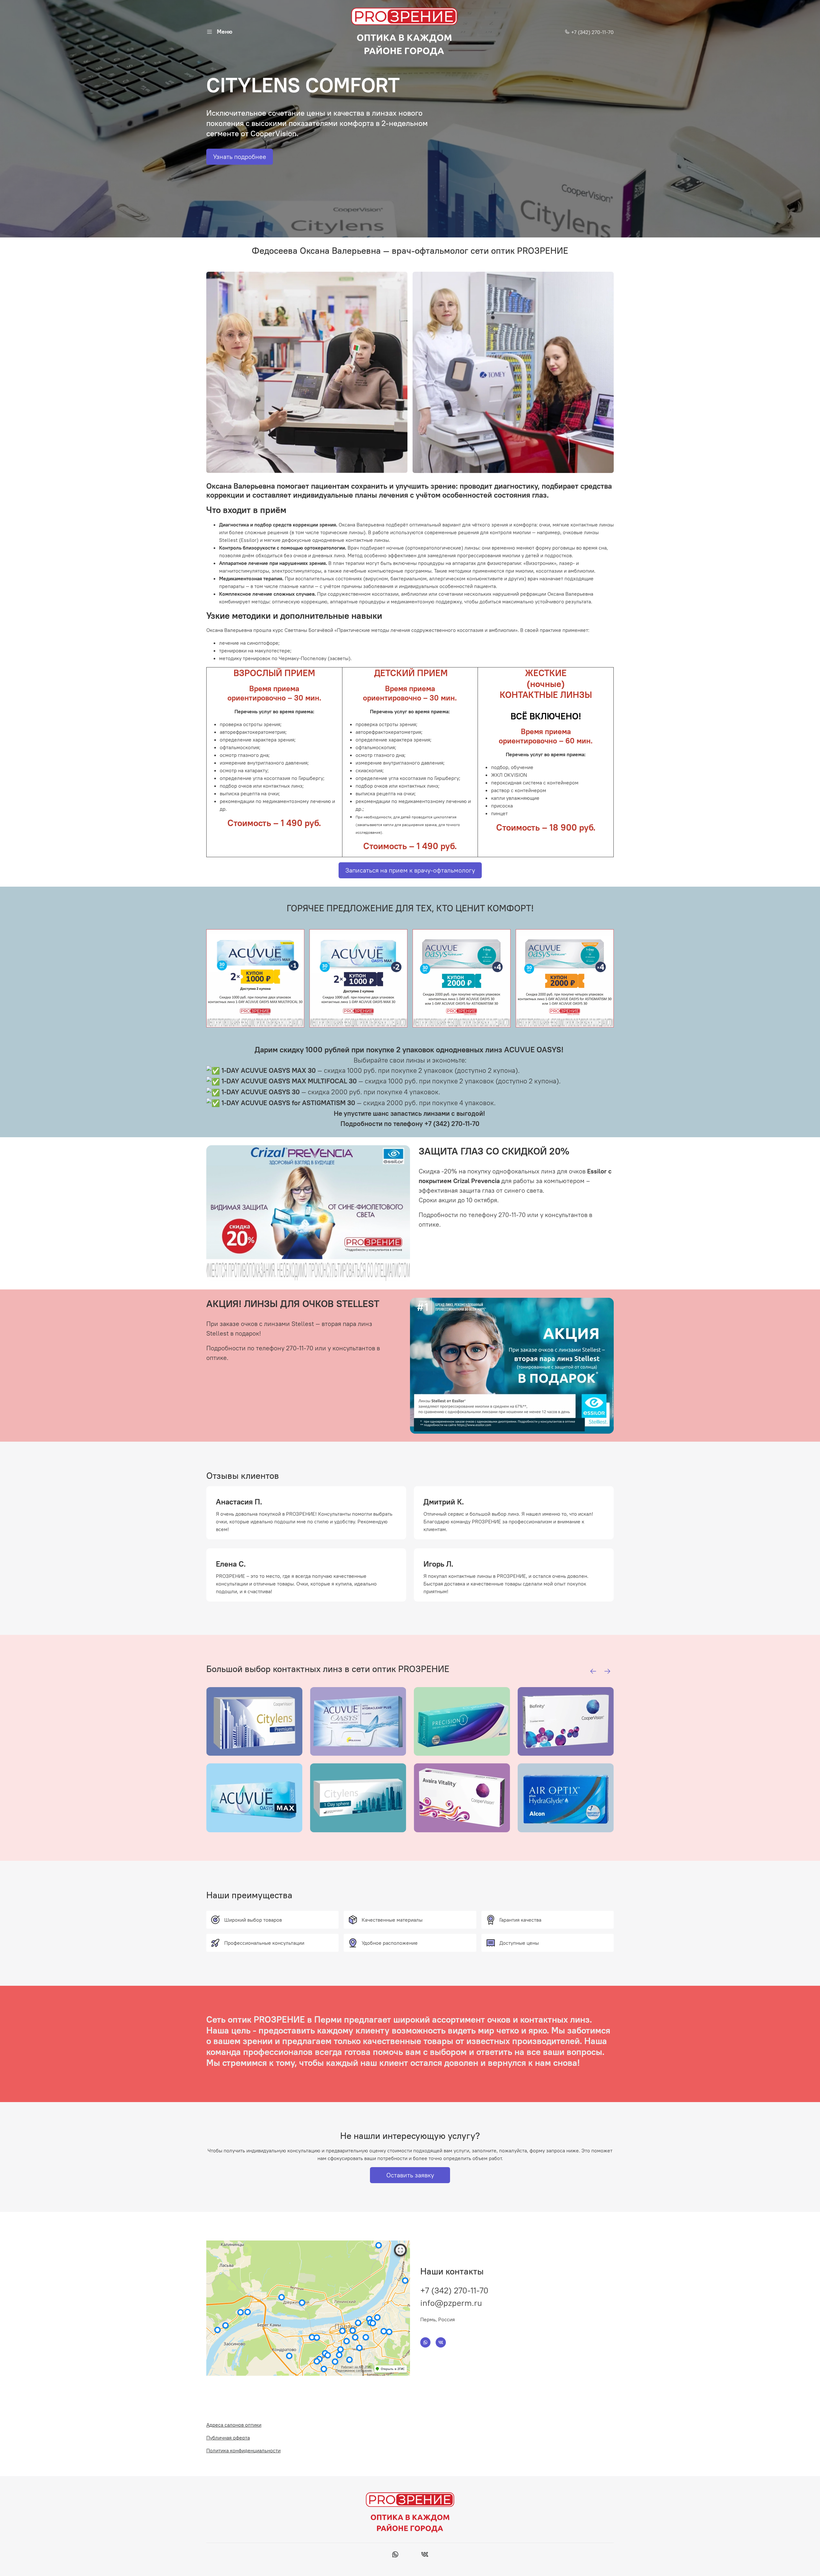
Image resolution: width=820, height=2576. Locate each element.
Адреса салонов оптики (234, 2425)
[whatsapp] (395, 2555)
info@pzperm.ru (451, 2303)
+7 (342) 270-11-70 (592, 32)
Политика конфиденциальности (243, 2450)
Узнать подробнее (240, 157)
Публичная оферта (228, 2438)
